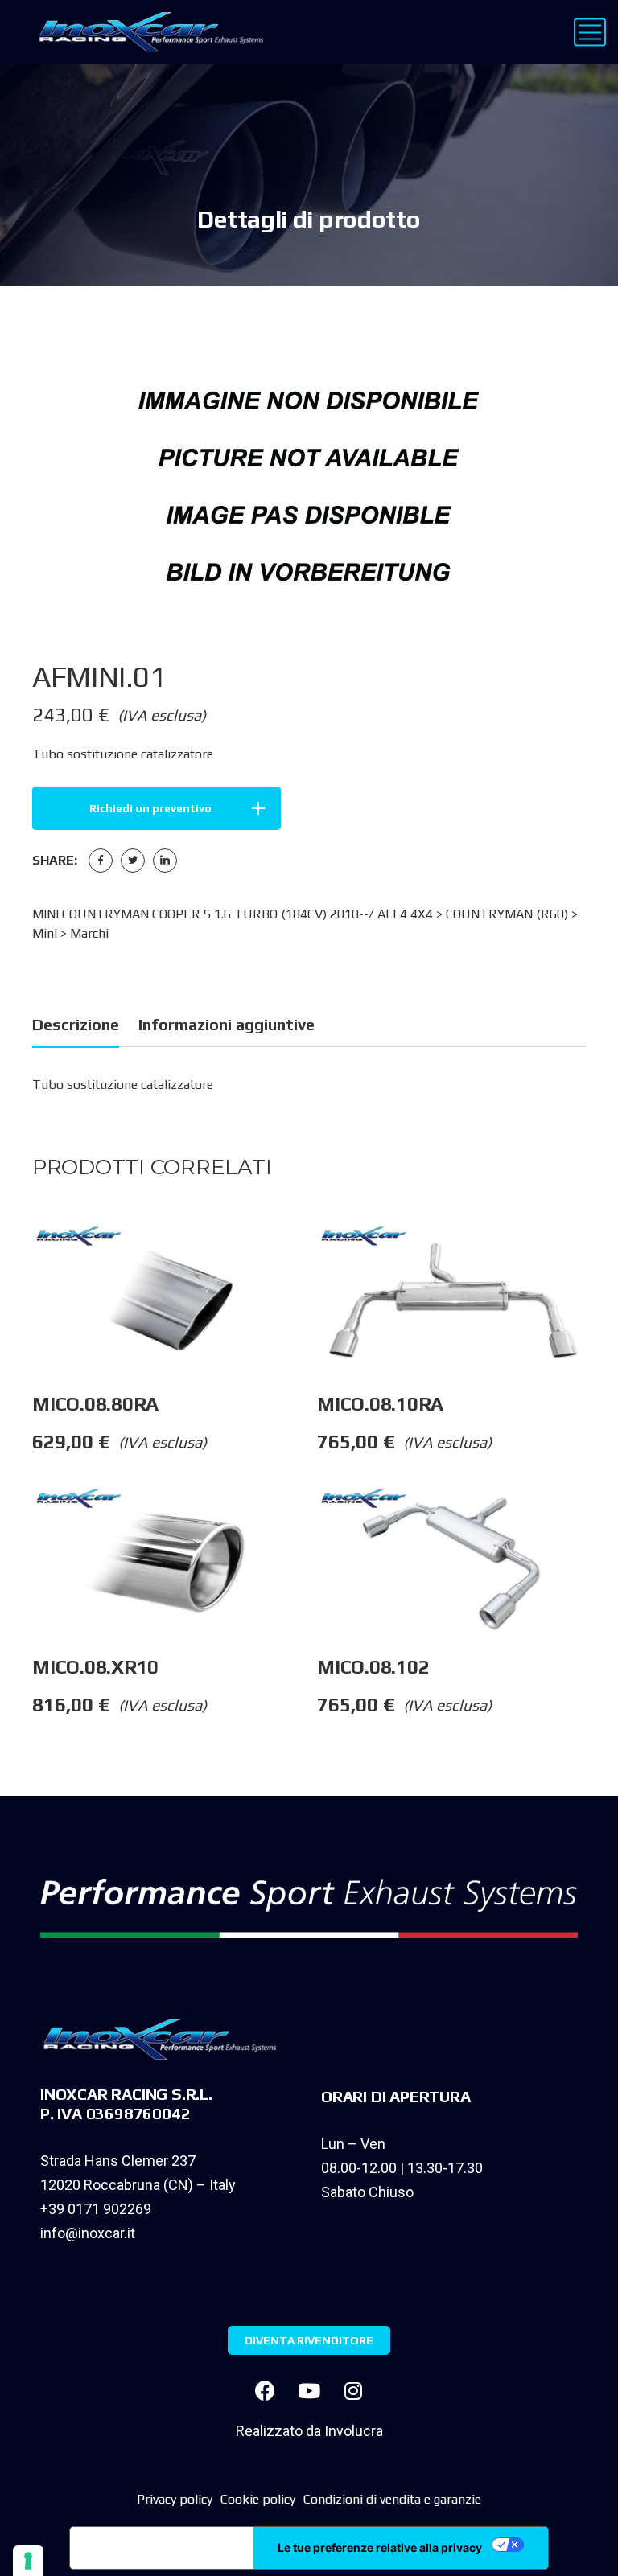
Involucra (354, 2431)
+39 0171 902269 (96, 2209)
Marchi (89, 933)
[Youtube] (309, 2391)
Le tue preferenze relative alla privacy (380, 2547)
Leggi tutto (316, 1255)
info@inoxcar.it (88, 2233)
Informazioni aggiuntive (227, 1024)
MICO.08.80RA (98, 1404)
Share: (55, 860)
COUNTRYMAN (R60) (507, 914)
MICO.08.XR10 (98, 1667)
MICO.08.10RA (383, 1404)
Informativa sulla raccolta (162, 2548)
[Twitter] (133, 861)
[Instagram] (353, 2391)
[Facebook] (101, 861)
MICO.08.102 (375, 1667)
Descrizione (76, 1024)
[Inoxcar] (148, 32)
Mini (45, 933)
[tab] (76, 1027)
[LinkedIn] (165, 861)
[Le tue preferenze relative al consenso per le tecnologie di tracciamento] (28, 2561)
